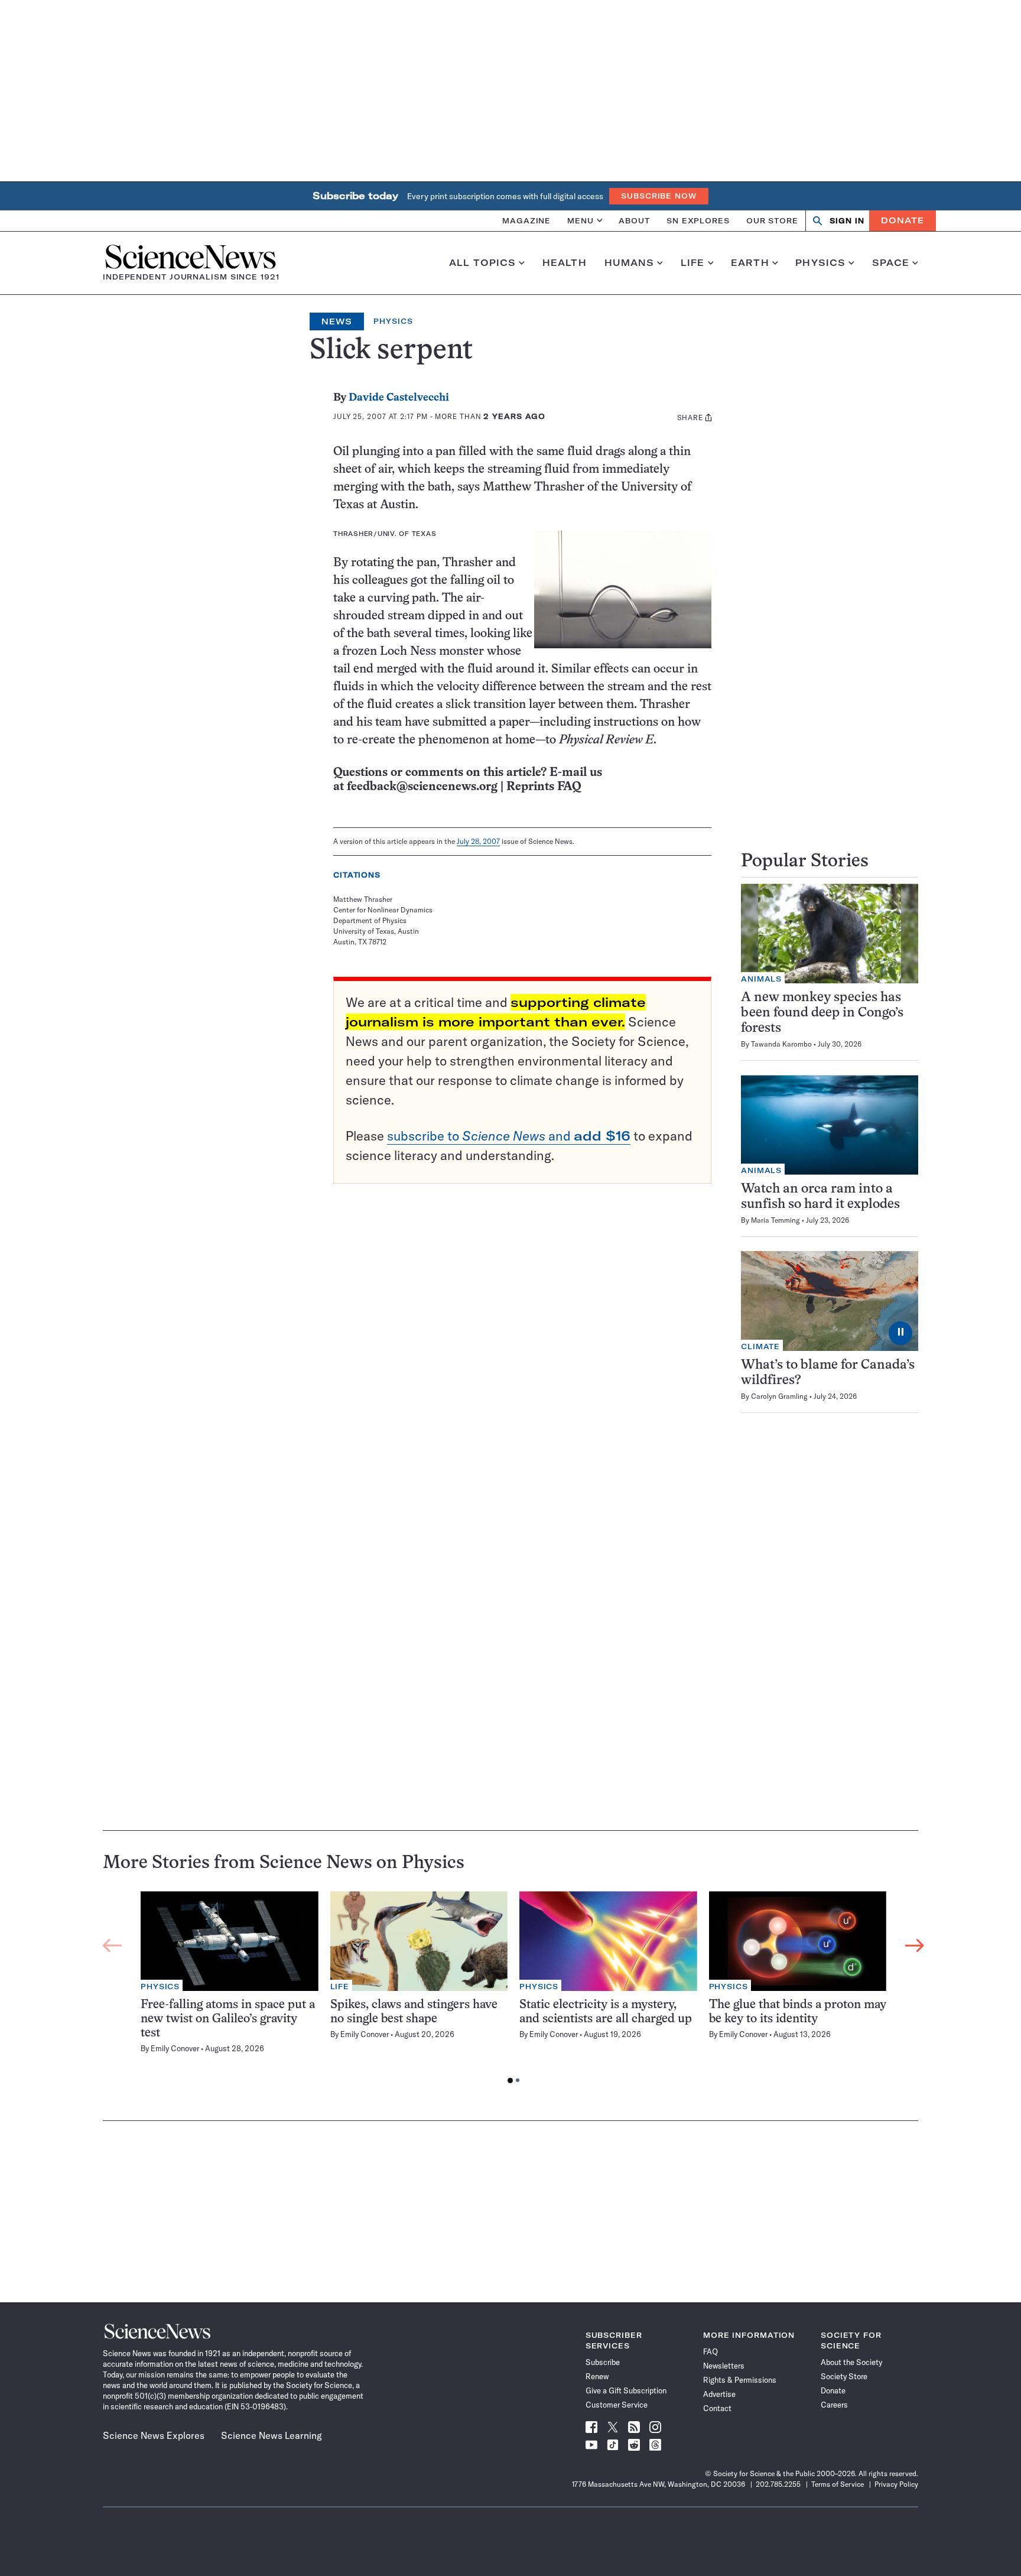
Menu (581, 220)
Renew (597, 2376)
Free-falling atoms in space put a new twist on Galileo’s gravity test (228, 2019)
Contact (717, 2408)
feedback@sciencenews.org (422, 787)
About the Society (851, 2362)
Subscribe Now (659, 196)
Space (891, 263)
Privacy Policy (896, 2484)
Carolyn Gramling (779, 1396)
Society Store (844, 2376)
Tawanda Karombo (781, 1044)
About (634, 220)
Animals (761, 979)
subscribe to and (509, 1136)
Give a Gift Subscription (626, 2390)
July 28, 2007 (478, 841)
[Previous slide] (112, 1946)
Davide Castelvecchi (399, 398)
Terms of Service (838, 2484)
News (337, 321)
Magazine (526, 220)
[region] (513, 1990)
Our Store (772, 220)
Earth (750, 263)
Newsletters (724, 2366)
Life (693, 263)
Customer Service (617, 2405)
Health (565, 263)
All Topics (482, 263)
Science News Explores (154, 2435)
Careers (834, 2405)
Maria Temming (775, 1220)
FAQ (711, 2351)
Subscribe (603, 2362)
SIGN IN (847, 221)
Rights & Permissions (740, 2380)
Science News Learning (271, 2435)
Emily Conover (175, 2048)
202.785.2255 (778, 2484)
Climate (760, 1347)
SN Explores (698, 220)
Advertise (719, 2394)
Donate (903, 220)
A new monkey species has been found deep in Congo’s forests (822, 1013)
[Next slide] (915, 1946)
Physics (820, 263)
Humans (630, 263)
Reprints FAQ (544, 787)
